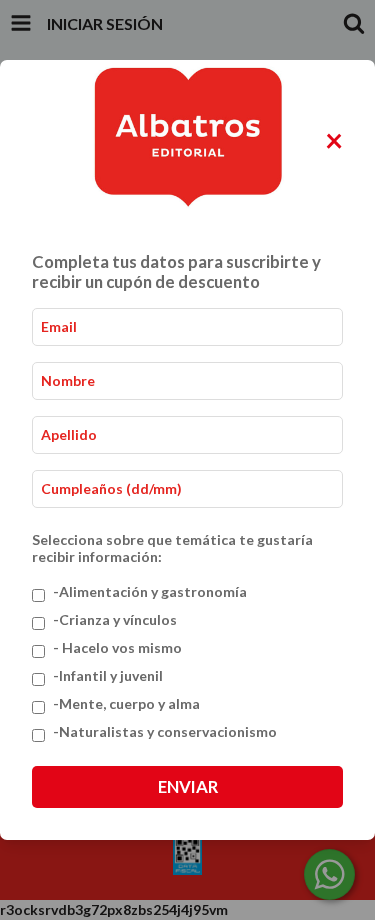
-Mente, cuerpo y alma (126, 703)
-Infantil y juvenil (108, 675)
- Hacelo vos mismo (117, 647)
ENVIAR (188, 786)
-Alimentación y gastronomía (150, 591)
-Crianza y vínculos (115, 619)
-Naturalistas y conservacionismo (165, 731)
